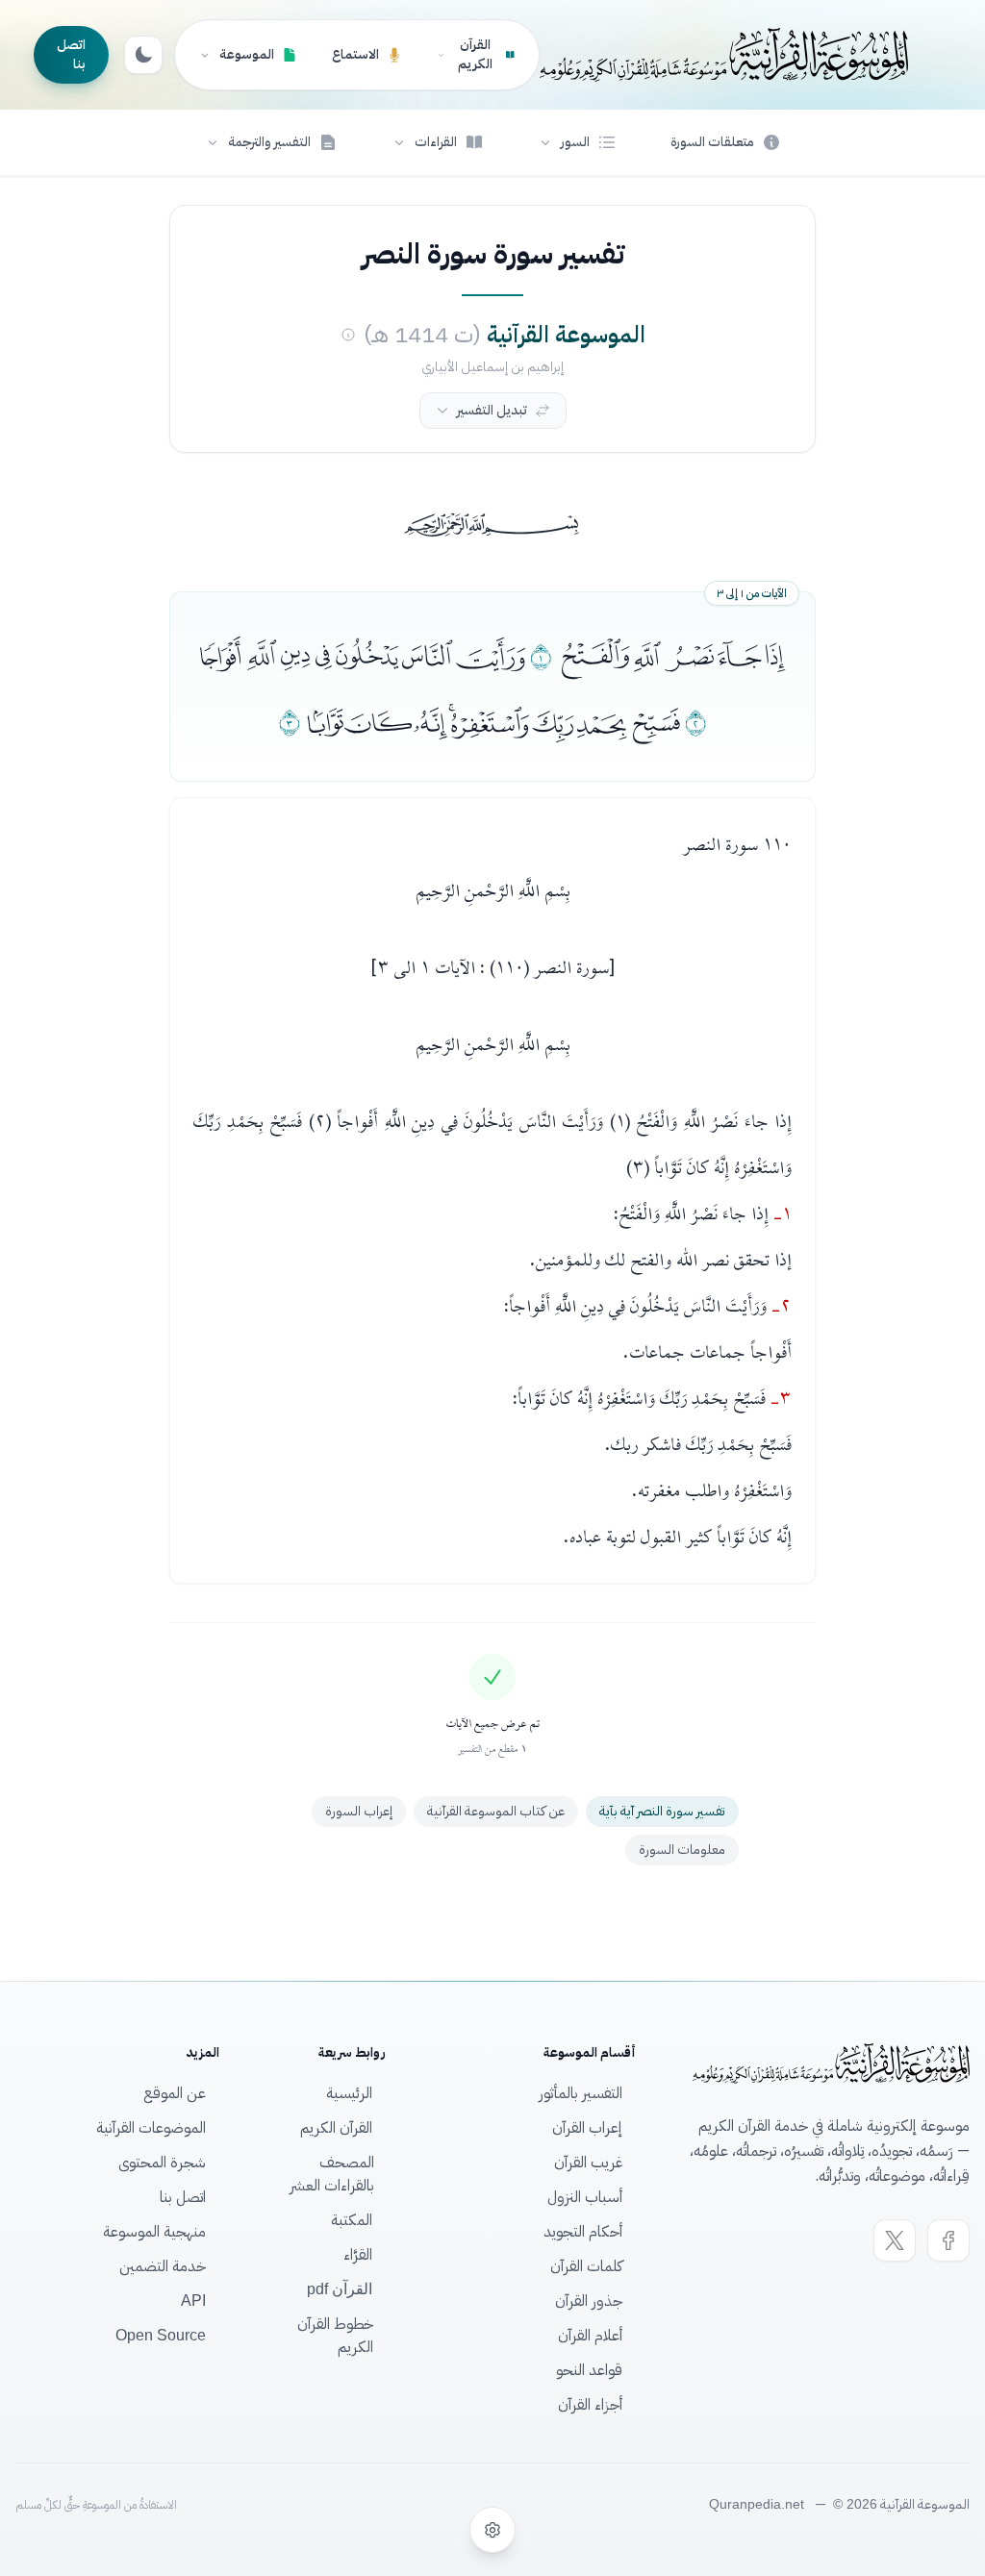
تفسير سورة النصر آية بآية (662, 1811)
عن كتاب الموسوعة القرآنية (496, 1811)
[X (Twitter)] (895, 2240)
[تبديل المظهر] (143, 55)
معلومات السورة (682, 1850)
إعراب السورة (359, 1811)
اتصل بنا (71, 54)
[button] (577, 142)
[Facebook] (948, 2240)
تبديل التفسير (492, 410)
